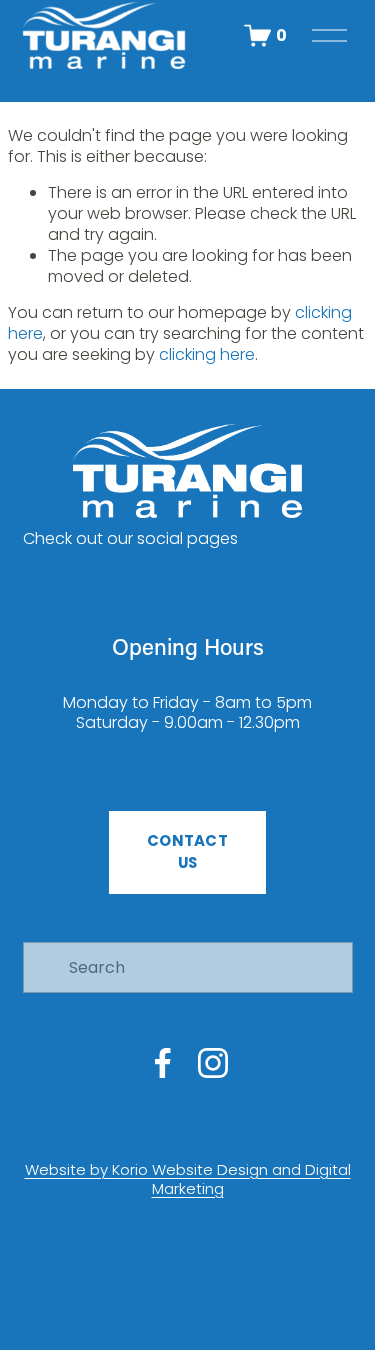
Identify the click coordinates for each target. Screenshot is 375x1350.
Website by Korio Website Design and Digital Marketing (188, 1179)
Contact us (187, 851)
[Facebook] (163, 1063)
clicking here (207, 354)
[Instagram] (213, 1063)
